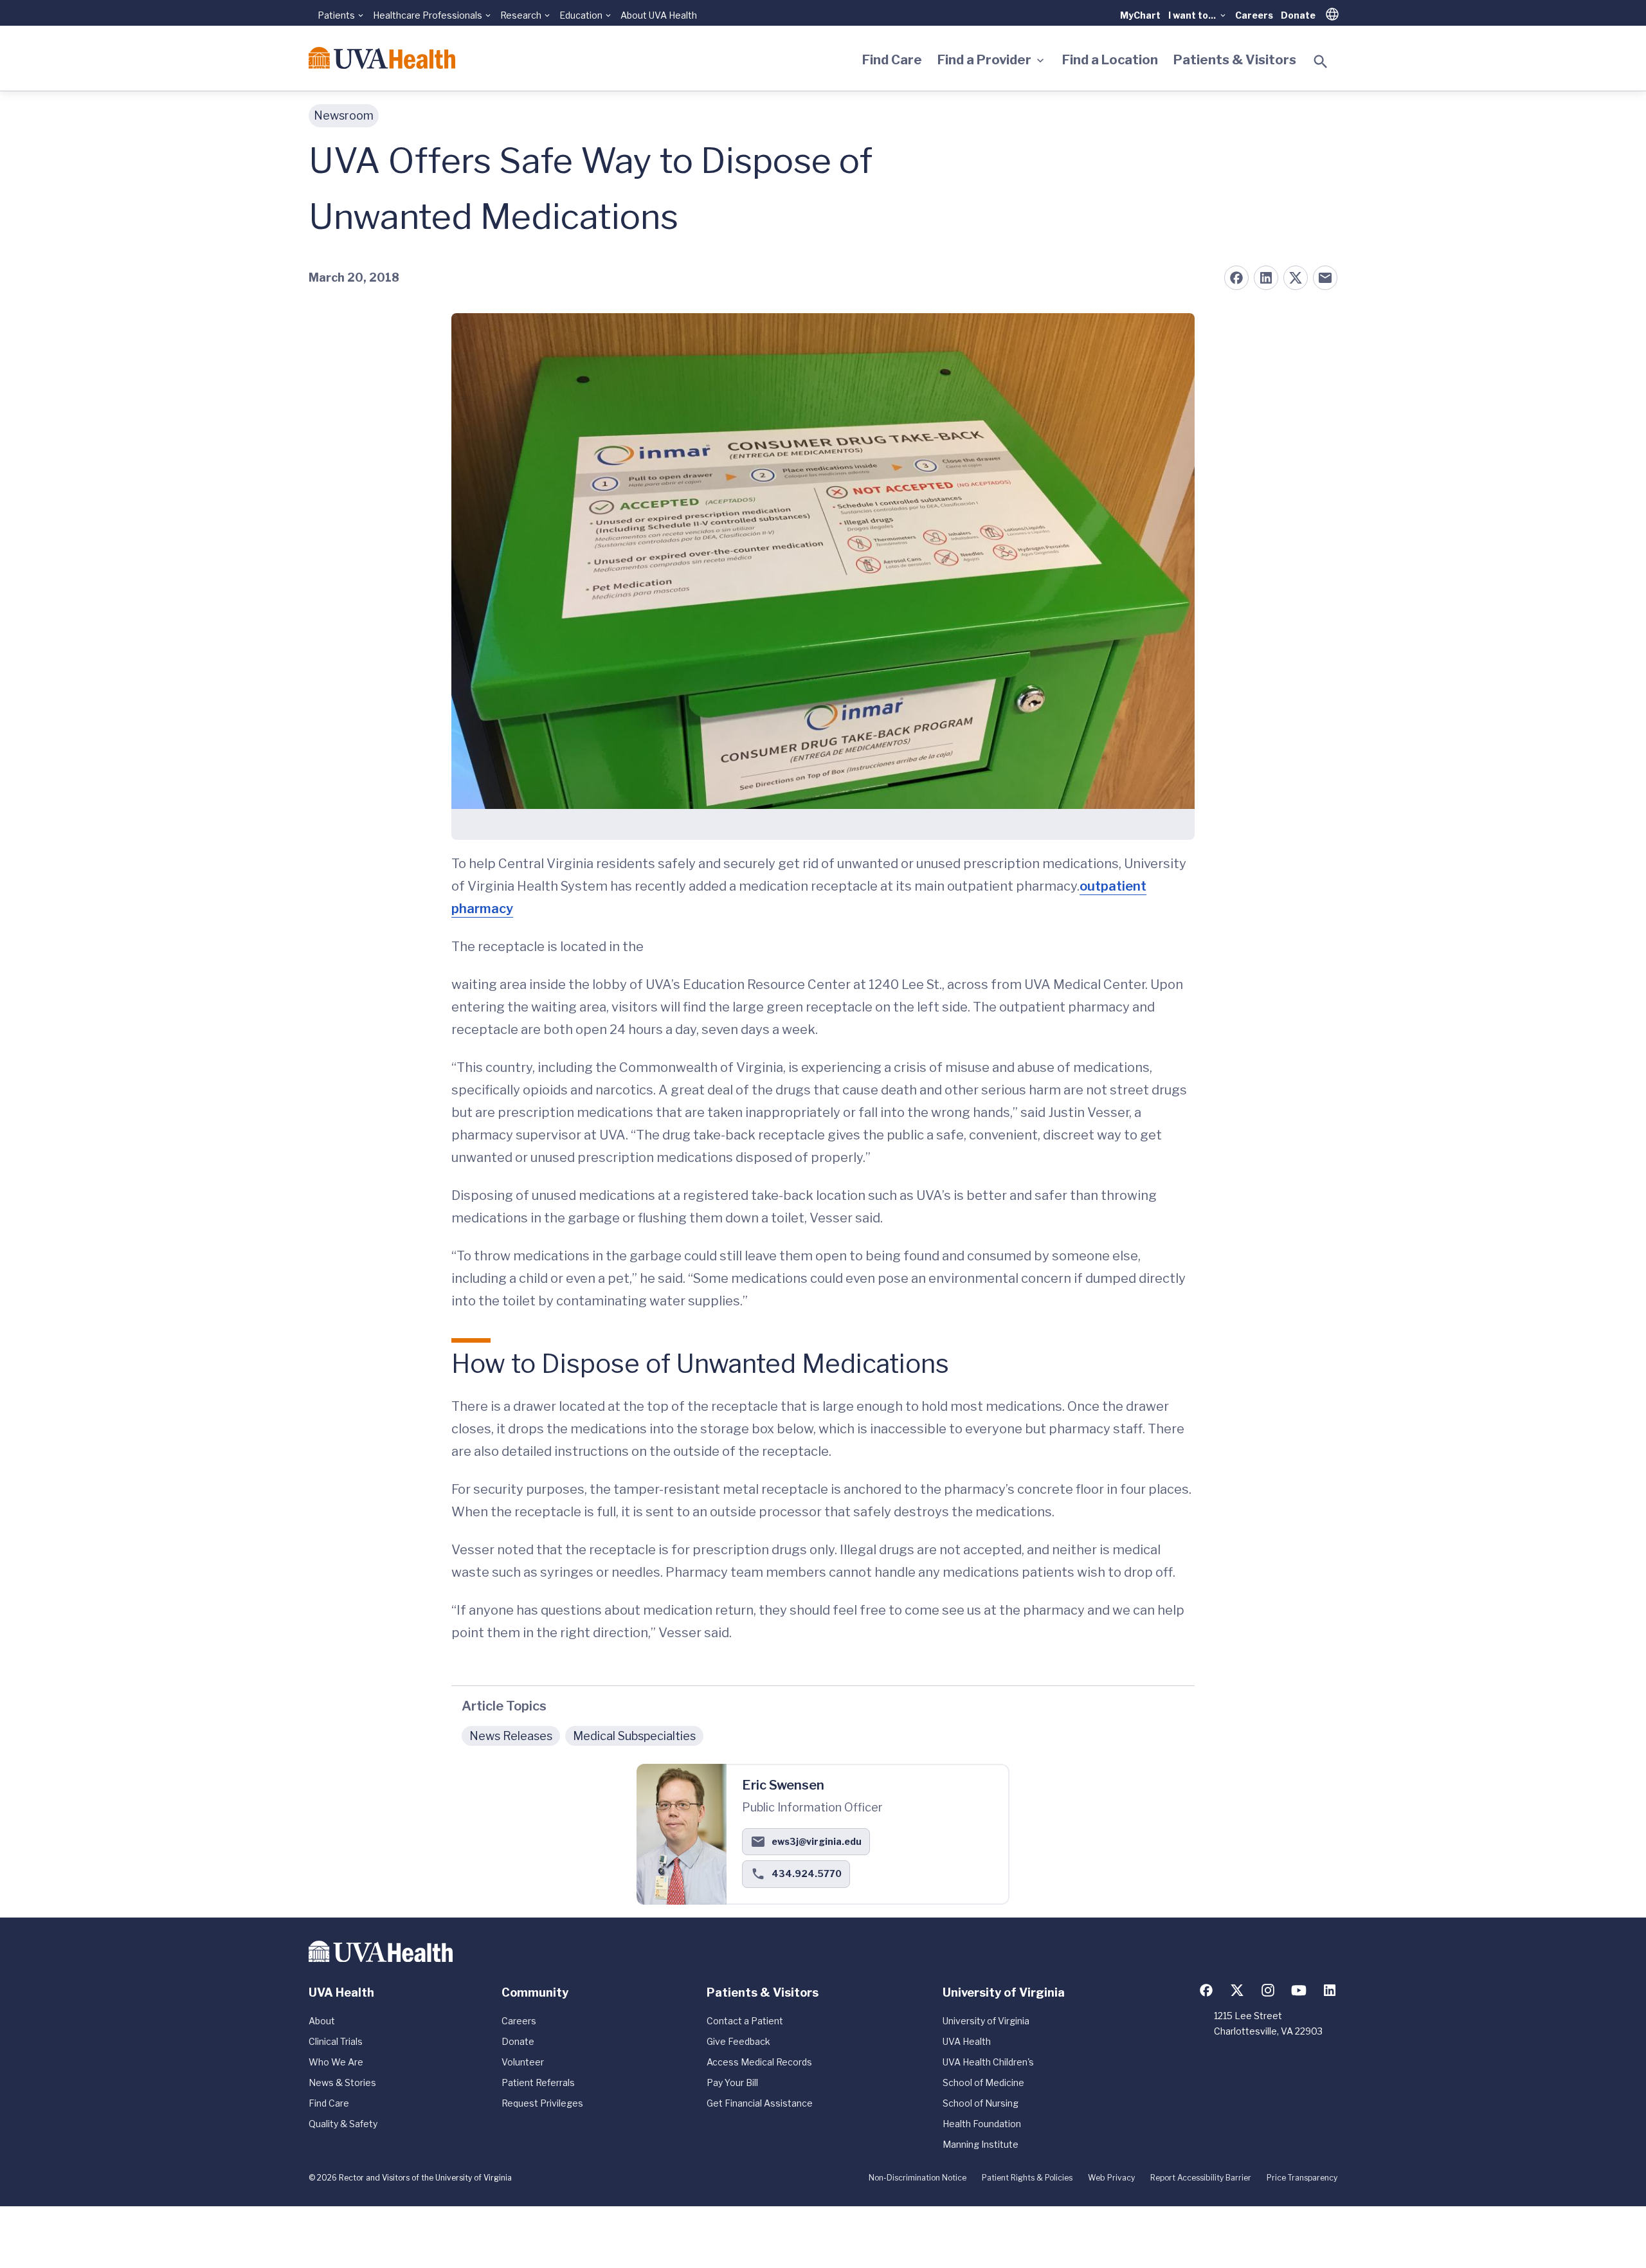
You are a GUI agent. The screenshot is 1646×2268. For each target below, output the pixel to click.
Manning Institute (981, 2144)
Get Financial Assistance (760, 2103)
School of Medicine (983, 2082)
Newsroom (344, 115)
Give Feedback (738, 2041)
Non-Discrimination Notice (918, 2178)
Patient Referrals (538, 2082)
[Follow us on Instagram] (1268, 1990)
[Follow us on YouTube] (1299, 1990)
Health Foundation (982, 2124)
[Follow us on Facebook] (1206, 1990)
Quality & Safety (343, 2124)
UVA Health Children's (988, 2062)
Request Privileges (542, 2103)
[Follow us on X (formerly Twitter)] (1237, 1990)
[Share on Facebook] (1236, 278)
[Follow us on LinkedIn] (1330, 1990)
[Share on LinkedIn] (1266, 278)
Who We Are (336, 2062)
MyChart (1140, 15)
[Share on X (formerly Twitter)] (1296, 278)
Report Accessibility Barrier (1201, 2178)
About (322, 2021)
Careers (1254, 15)
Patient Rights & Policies (1027, 2178)
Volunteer (523, 2062)
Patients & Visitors (1235, 60)
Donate (1298, 15)
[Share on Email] (1325, 278)
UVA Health (967, 2041)
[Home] (382, 58)
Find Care (892, 60)
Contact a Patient (745, 2021)
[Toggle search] (1321, 62)
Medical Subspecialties (634, 1736)
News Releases (511, 1736)
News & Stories (342, 2082)
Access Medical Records (759, 2062)
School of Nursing (981, 2103)
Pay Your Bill (732, 2082)
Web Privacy (1111, 2178)
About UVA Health (659, 15)
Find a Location (1110, 60)
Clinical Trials (336, 2041)
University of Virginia (986, 2021)
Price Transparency (1302, 2178)
